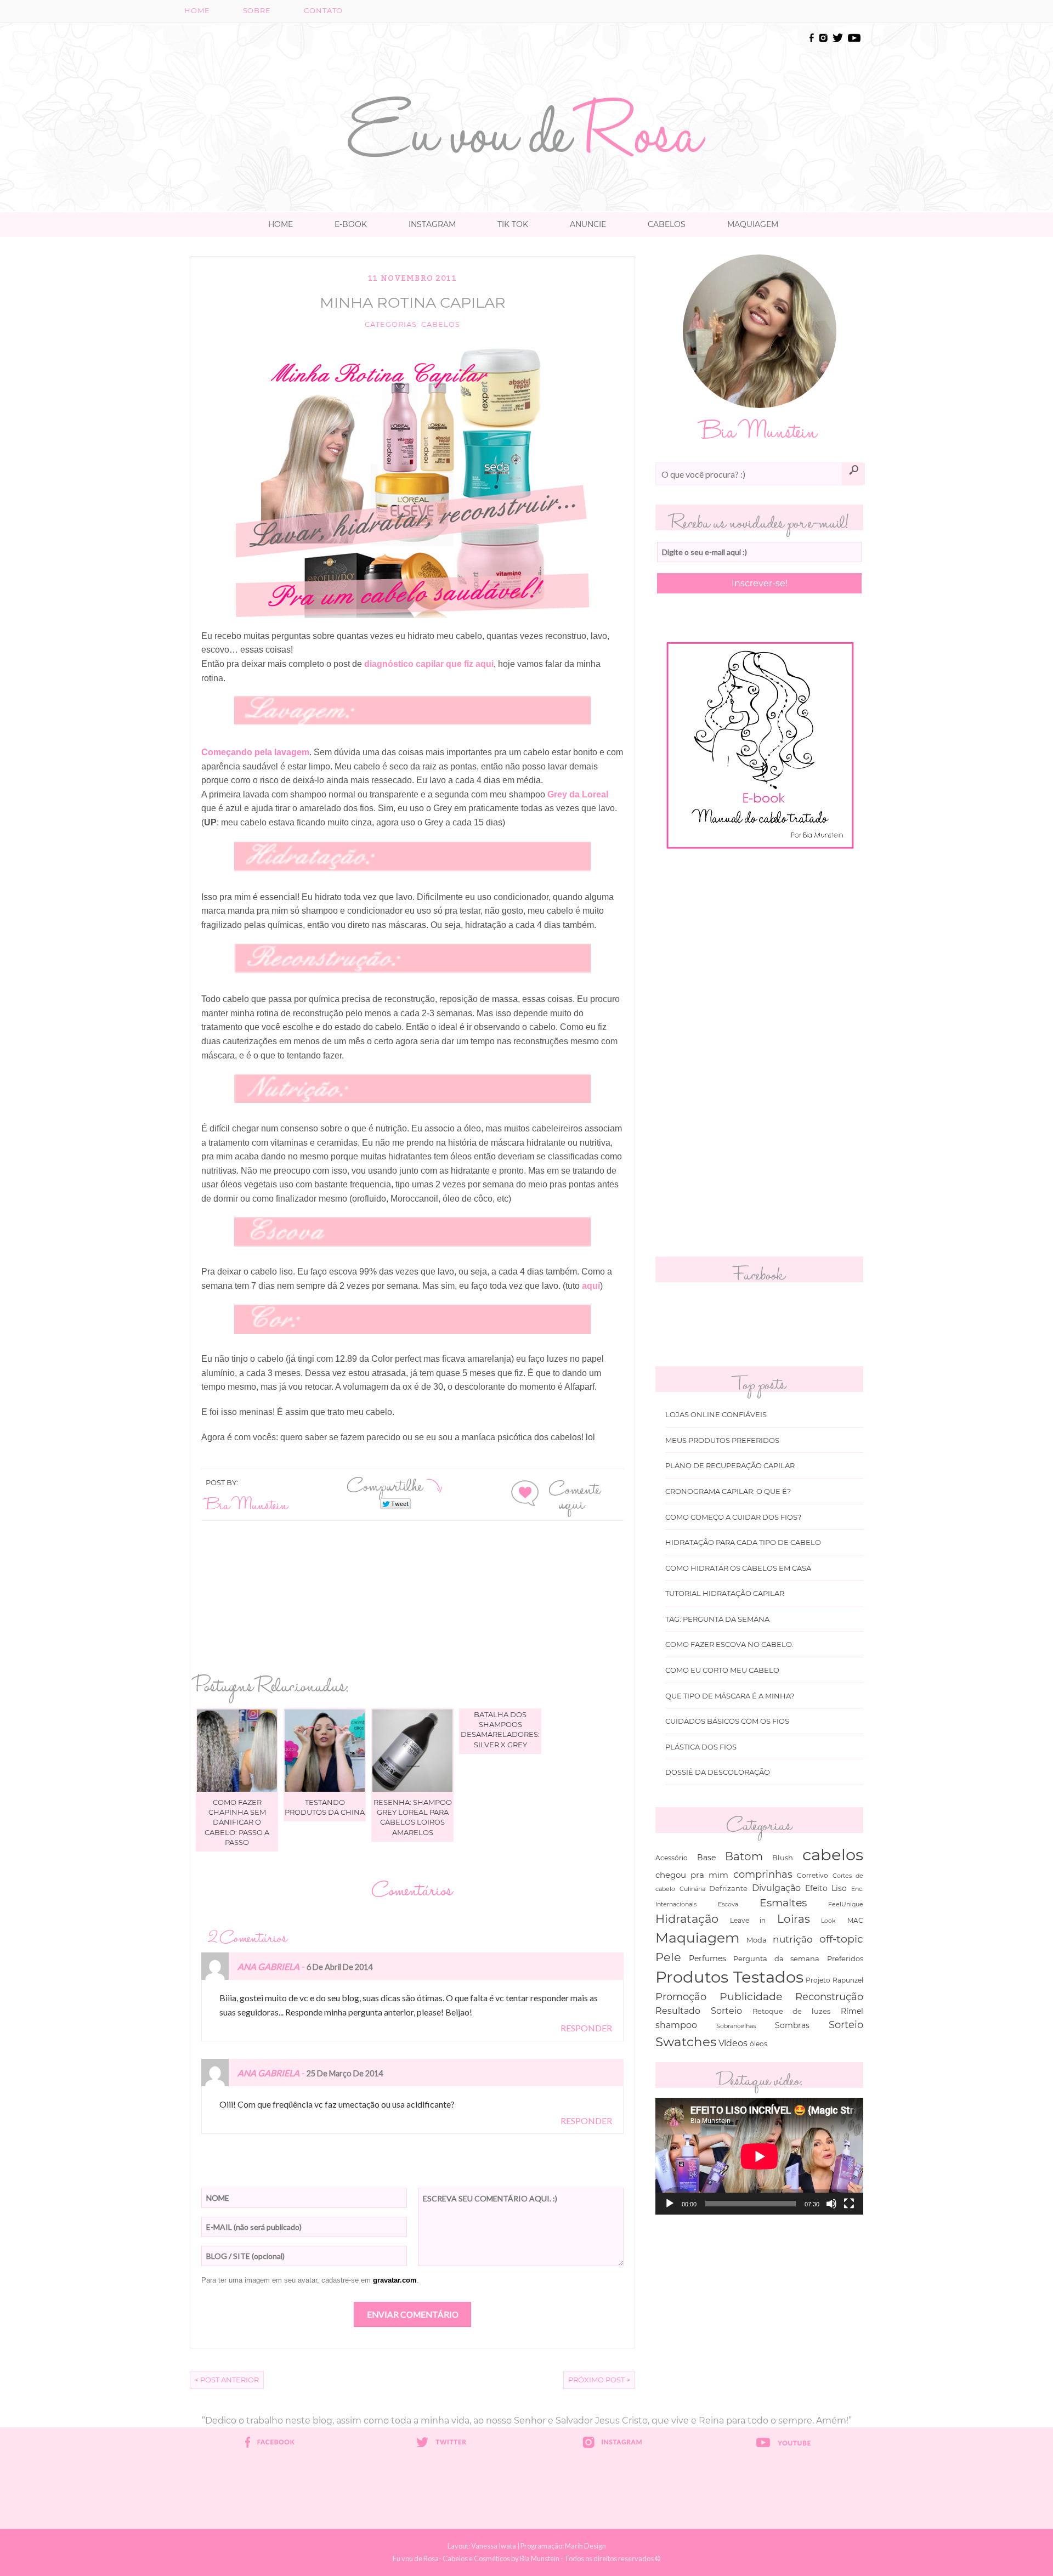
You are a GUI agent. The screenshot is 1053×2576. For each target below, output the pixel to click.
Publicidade (751, 1997)
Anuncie (588, 224)
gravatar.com (395, 2280)
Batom (744, 1856)
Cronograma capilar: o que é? (728, 1491)
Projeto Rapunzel (834, 1980)
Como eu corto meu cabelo (722, 1670)
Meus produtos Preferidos (722, 1440)
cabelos (441, 324)
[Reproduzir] (670, 2204)
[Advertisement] (526, 56)
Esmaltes (783, 1903)
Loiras (794, 1919)
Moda (757, 1940)
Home (197, 11)
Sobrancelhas (736, 2026)
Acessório (672, 1858)
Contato (323, 11)
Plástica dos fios (701, 1747)
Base (706, 1858)
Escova (728, 1904)
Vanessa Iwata (494, 2546)
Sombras (792, 2025)
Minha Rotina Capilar (413, 302)
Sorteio (846, 2025)
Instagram (432, 224)
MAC (855, 1921)
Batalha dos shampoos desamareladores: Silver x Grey (500, 1729)
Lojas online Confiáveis (716, 1415)
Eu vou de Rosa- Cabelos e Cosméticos (451, 2558)
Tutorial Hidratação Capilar (725, 1593)
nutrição (793, 1939)
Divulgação (776, 1888)
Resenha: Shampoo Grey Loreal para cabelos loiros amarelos (413, 1817)
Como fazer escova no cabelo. (729, 1644)
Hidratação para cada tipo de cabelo (743, 1542)
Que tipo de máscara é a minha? (730, 1696)
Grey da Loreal (578, 794)
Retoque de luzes (792, 2011)
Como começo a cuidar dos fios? (733, 1517)
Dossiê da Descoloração (718, 1772)
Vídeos (733, 2043)
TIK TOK (513, 224)
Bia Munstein (247, 1504)
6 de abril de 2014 (339, 1967)
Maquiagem (753, 224)
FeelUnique (846, 1904)
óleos (758, 2044)
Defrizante (728, 1888)
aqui (591, 1286)
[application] (759, 2156)
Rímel (852, 2011)
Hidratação (687, 1919)
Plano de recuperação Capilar (730, 1466)
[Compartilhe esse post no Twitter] (395, 1503)
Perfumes (707, 1958)
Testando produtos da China (325, 1807)
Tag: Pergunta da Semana (717, 1619)
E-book (351, 224)
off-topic (841, 1939)
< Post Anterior (227, 2380)
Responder (586, 2028)
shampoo (676, 2025)
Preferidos (845, 1958)
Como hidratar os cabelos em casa (738, 1568)
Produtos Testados (729, 1977)
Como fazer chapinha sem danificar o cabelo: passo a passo (237, 1822)
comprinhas (763, 1874)
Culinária (692, 1889)
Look (828, 1921)
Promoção (681, 1997)
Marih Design (585, 2546)
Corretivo (813, 1876)
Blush (783, 1858)
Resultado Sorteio (699, 2011)
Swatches (686, 2042)
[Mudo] (831, 2204)
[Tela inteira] (849, 2204)
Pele (668, 1957)
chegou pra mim (692, 1875)
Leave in (748, 1921)
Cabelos (667, 224)
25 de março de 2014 (345, 2073)
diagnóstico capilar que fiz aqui (429, 664)
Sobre (257, 11)
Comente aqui (575, 1495)
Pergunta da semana (776, 1958)
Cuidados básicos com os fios (727, 1721)
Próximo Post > (599, 2380)
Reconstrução (829, 1997)
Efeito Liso (826, 1888)
